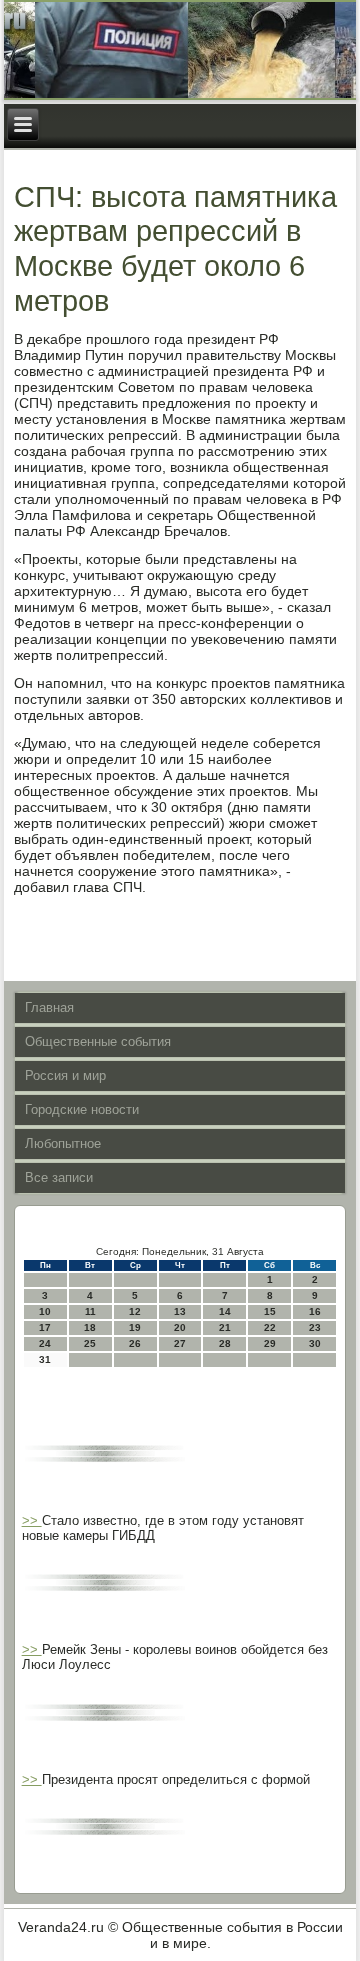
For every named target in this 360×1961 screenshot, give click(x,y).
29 (270, 1343)
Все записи (59, 1177)
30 (315, 1343)
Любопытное (63, 1143)
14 (225, 1311)
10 (45, 1311)
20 (180, 1327)
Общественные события (98, 1041)
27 (180, 1343)
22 (270, 1327)
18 (90, 1327)
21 (225, 1327)
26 (135, 1343)
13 (180, 1311)
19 (135, 1327)
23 (315, 1327)
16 (315, 1311)
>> (32, 1520)
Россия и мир (65, 1075)
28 (225, 1343)
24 (45, 1343)
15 (270, 1311)
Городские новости (82, 1109)
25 (90, 1343)
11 (90, 1311)
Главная (49, 1007)
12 (135, 1311)
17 (45, 1327)
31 (45, 1359)
